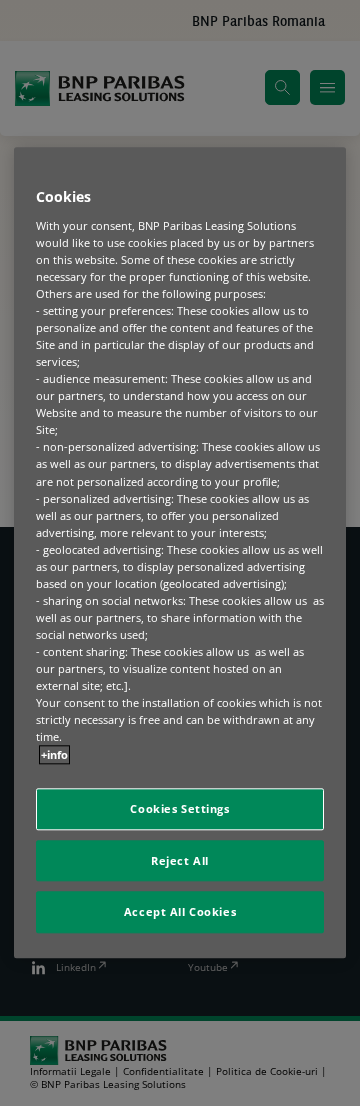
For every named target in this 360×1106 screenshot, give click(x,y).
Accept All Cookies (180, 912)
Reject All (180, 860)
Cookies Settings (179, 808)
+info (54, 754)
